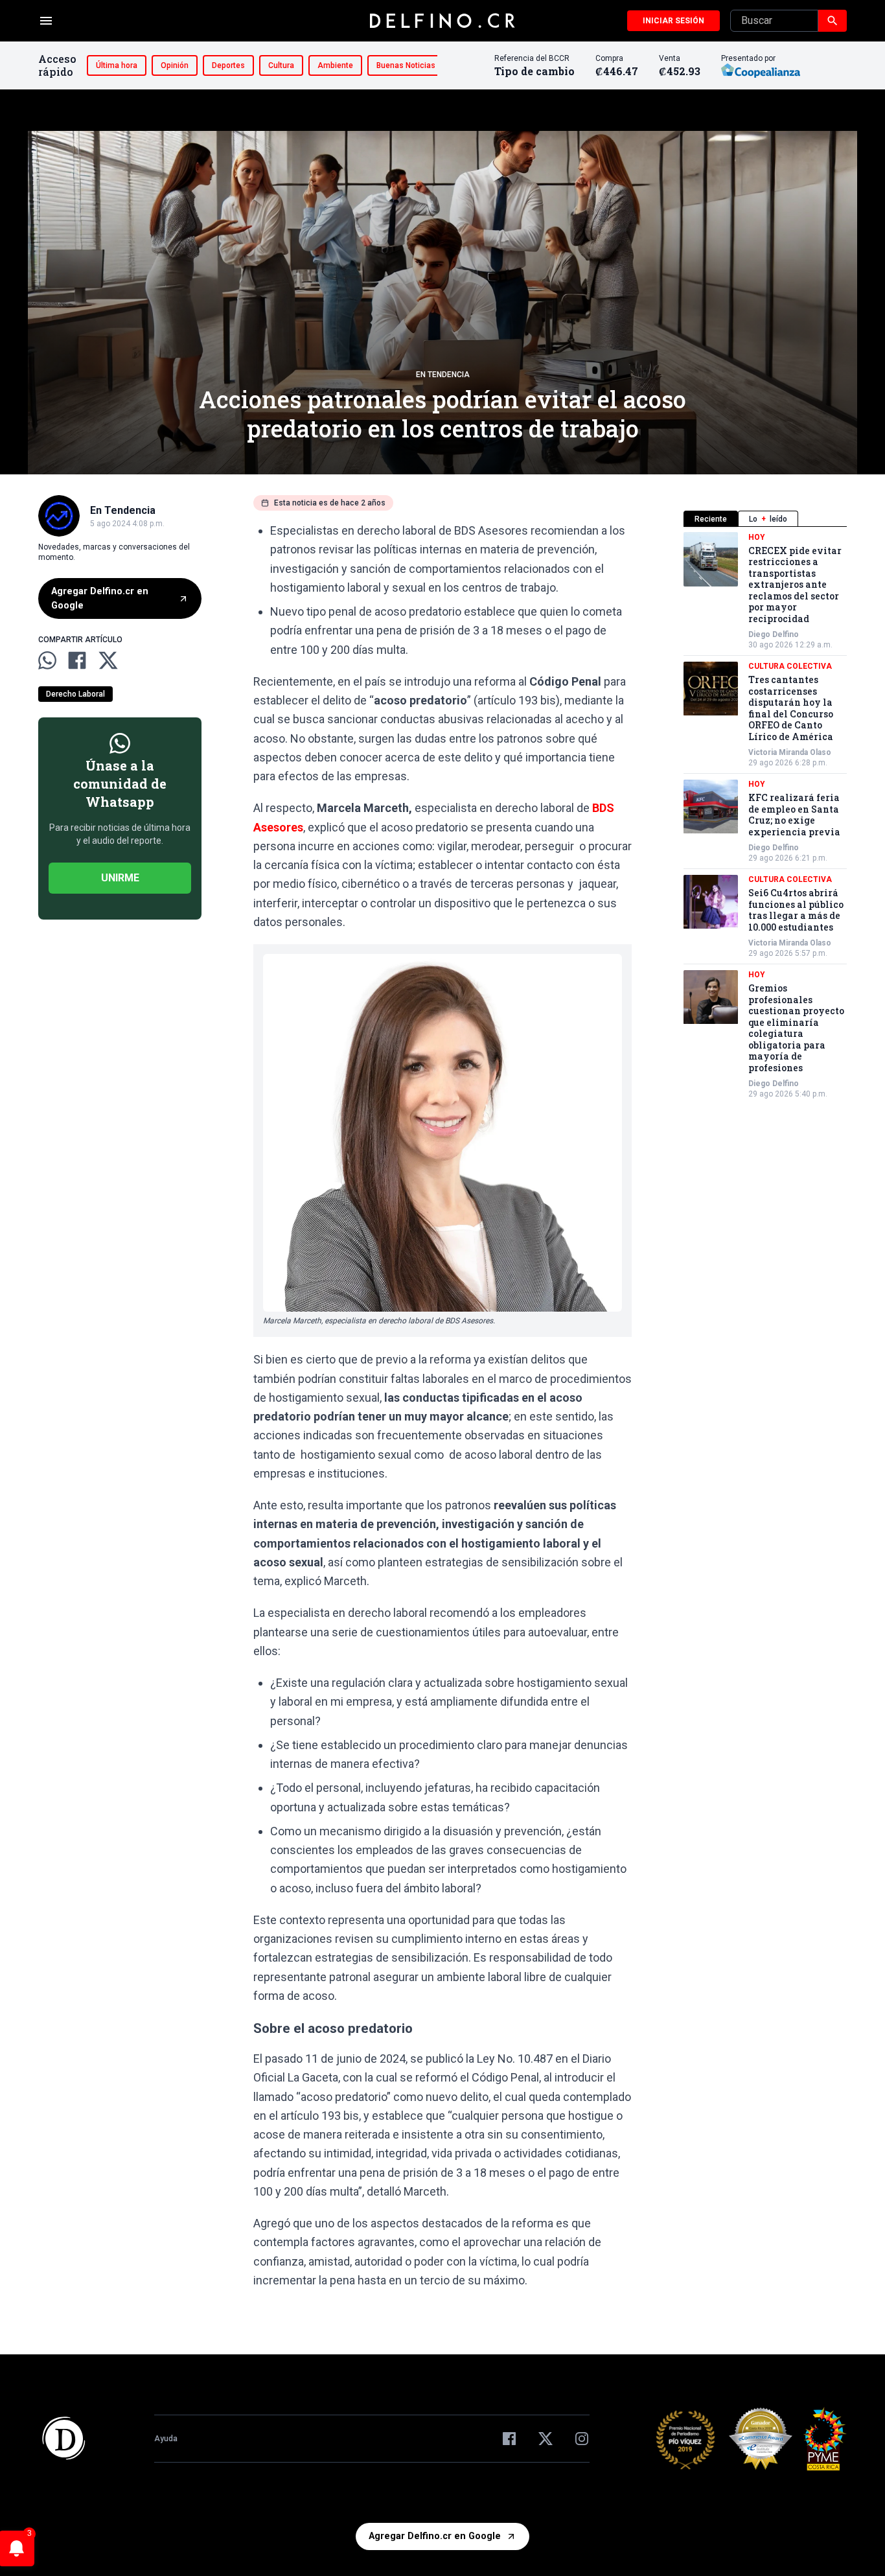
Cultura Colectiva (790, 667)
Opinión (175, 65)
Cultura (281, 65)
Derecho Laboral (75, 694)
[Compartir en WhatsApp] (47, 660)
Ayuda (166, 2439)
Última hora (117, 65)
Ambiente (335, 65)
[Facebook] (509, 2439)
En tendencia (443, 375)
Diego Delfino (774, 635)
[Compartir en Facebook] (77, 660)
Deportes (228, 65)
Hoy (757, 537)
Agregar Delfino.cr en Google (100, 598)
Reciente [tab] (711, 519)
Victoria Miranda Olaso (790, 753)
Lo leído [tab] (768, 519)
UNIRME (120, 878)
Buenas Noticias (406, 65)
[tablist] (765, 519)
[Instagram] (582, 2439)
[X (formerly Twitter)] (546, 2439)
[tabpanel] (765, 816)
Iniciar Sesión (673, 21)
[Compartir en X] (108, 660)
